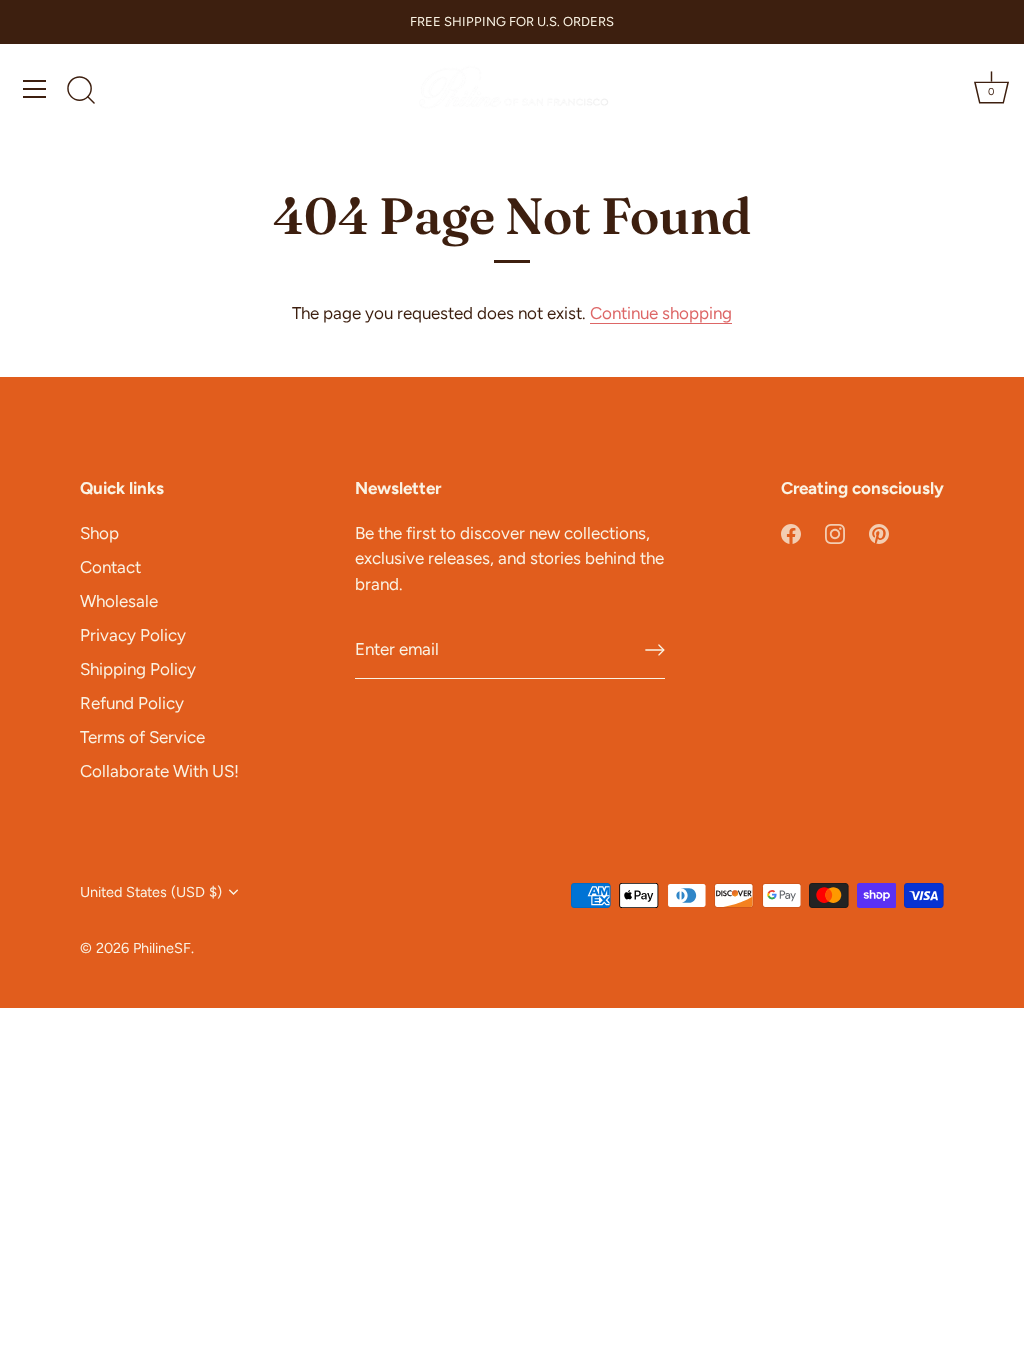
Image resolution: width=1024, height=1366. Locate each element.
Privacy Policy (133, 635)
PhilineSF (162, 948)
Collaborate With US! (159, 771)
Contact (110, 567)
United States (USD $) (151, 892)
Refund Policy (132, 703)
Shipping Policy (138, 669)
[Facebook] (791, 533)
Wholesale (119, 601)
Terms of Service (142, 737)
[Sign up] (655, 650)
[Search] (81, 92)
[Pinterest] (879, 533)
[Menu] (35, 89)
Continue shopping (661, 313)
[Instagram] (835, 533)
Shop (99, 533)
